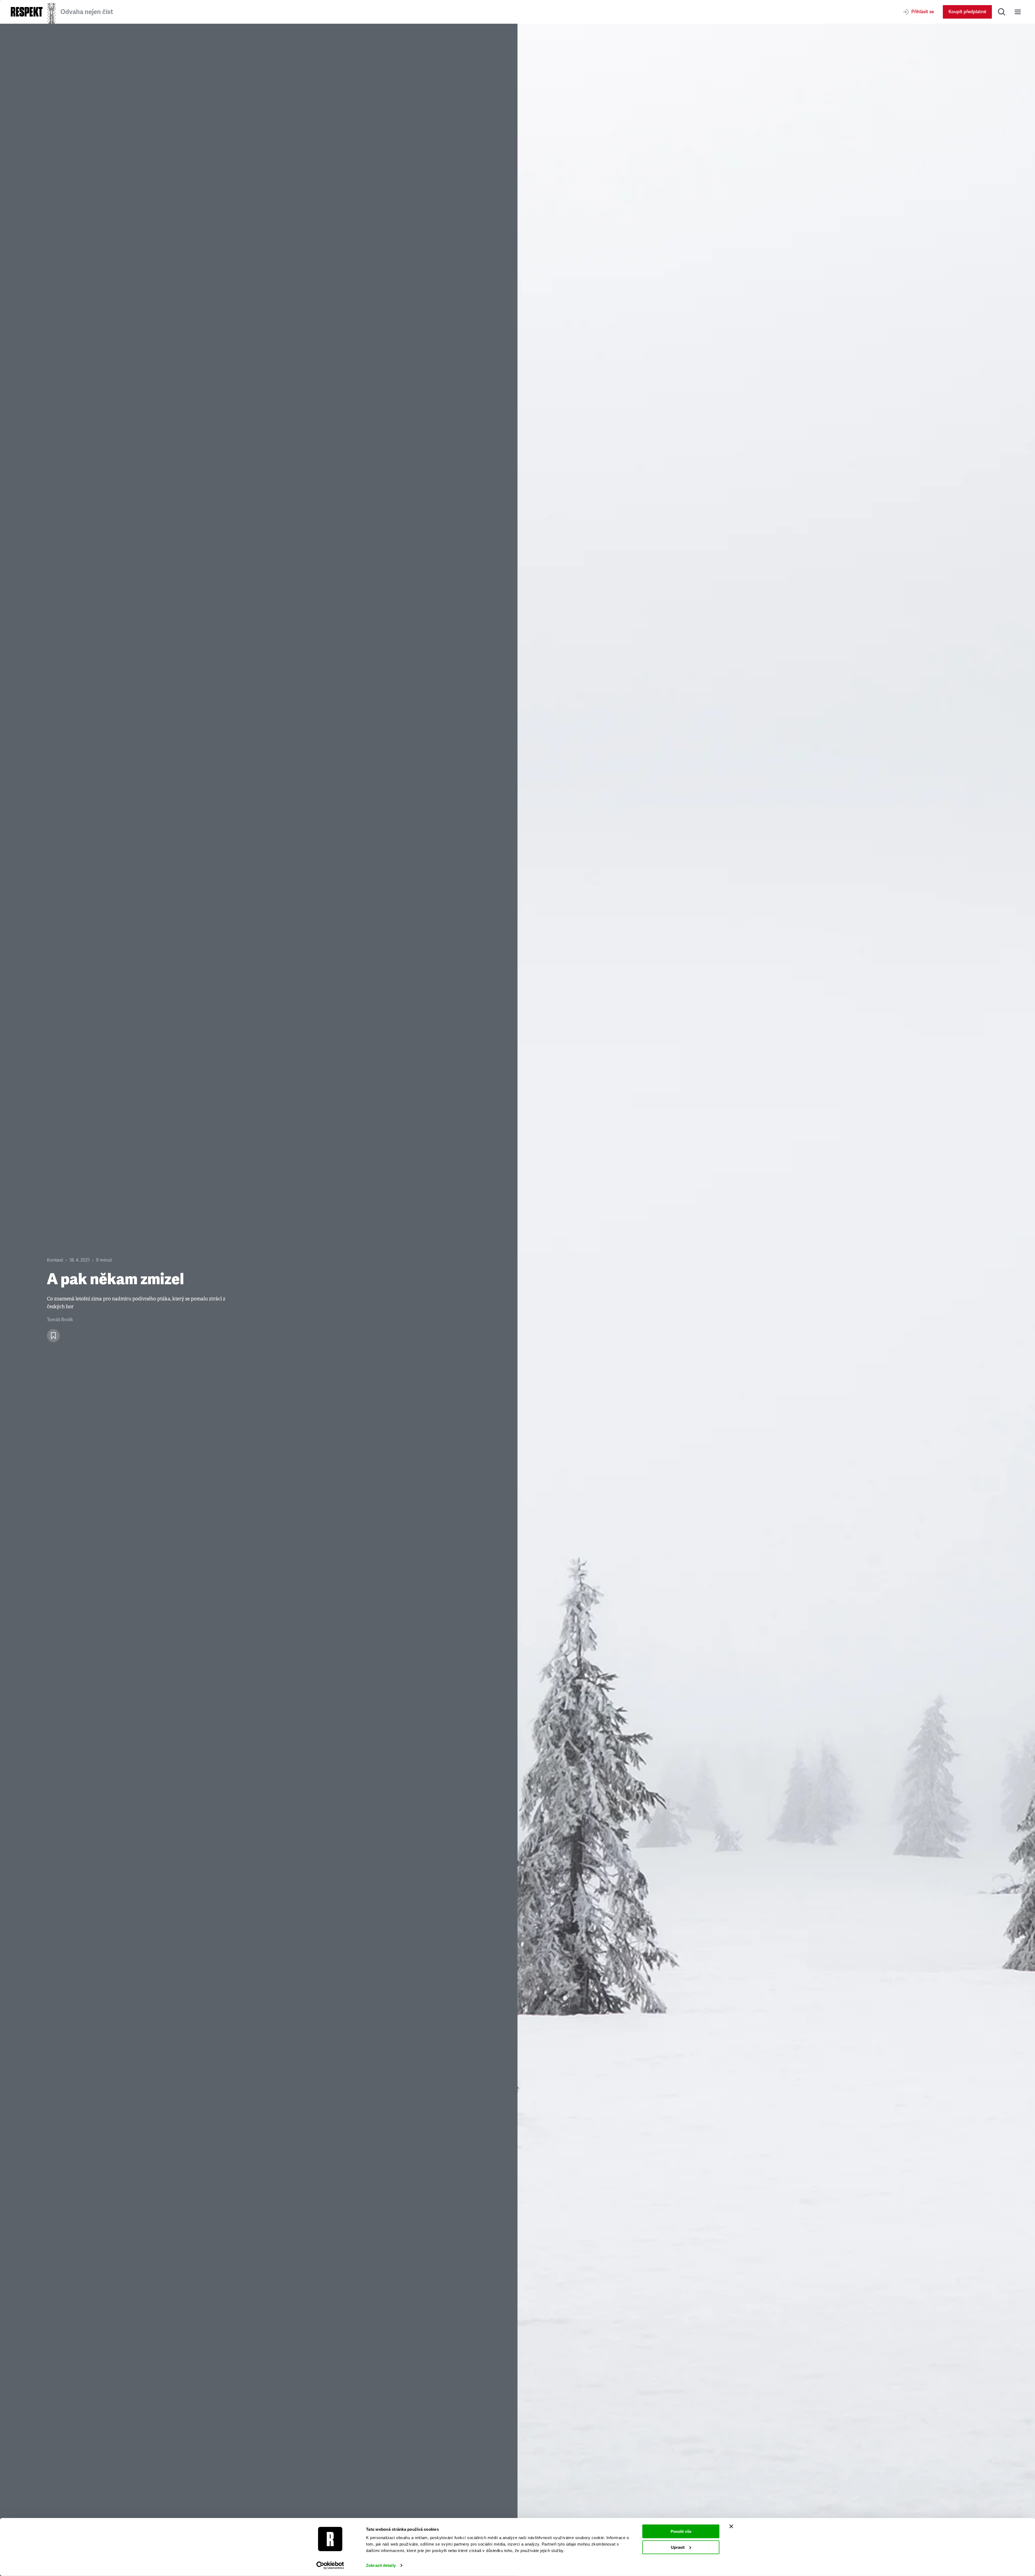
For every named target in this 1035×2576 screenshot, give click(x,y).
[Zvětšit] (776, 1300)
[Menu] (1018, 12)
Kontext (55, 1260)
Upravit (678, 2547)
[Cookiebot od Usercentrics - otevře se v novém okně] (330, 2565)
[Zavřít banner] (731, 2526)
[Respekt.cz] (27, 12)
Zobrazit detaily (381, 2565)
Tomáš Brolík (60, 1320)
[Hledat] (1002, 12)
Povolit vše (681, 2531)
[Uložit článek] (53, 1336)
